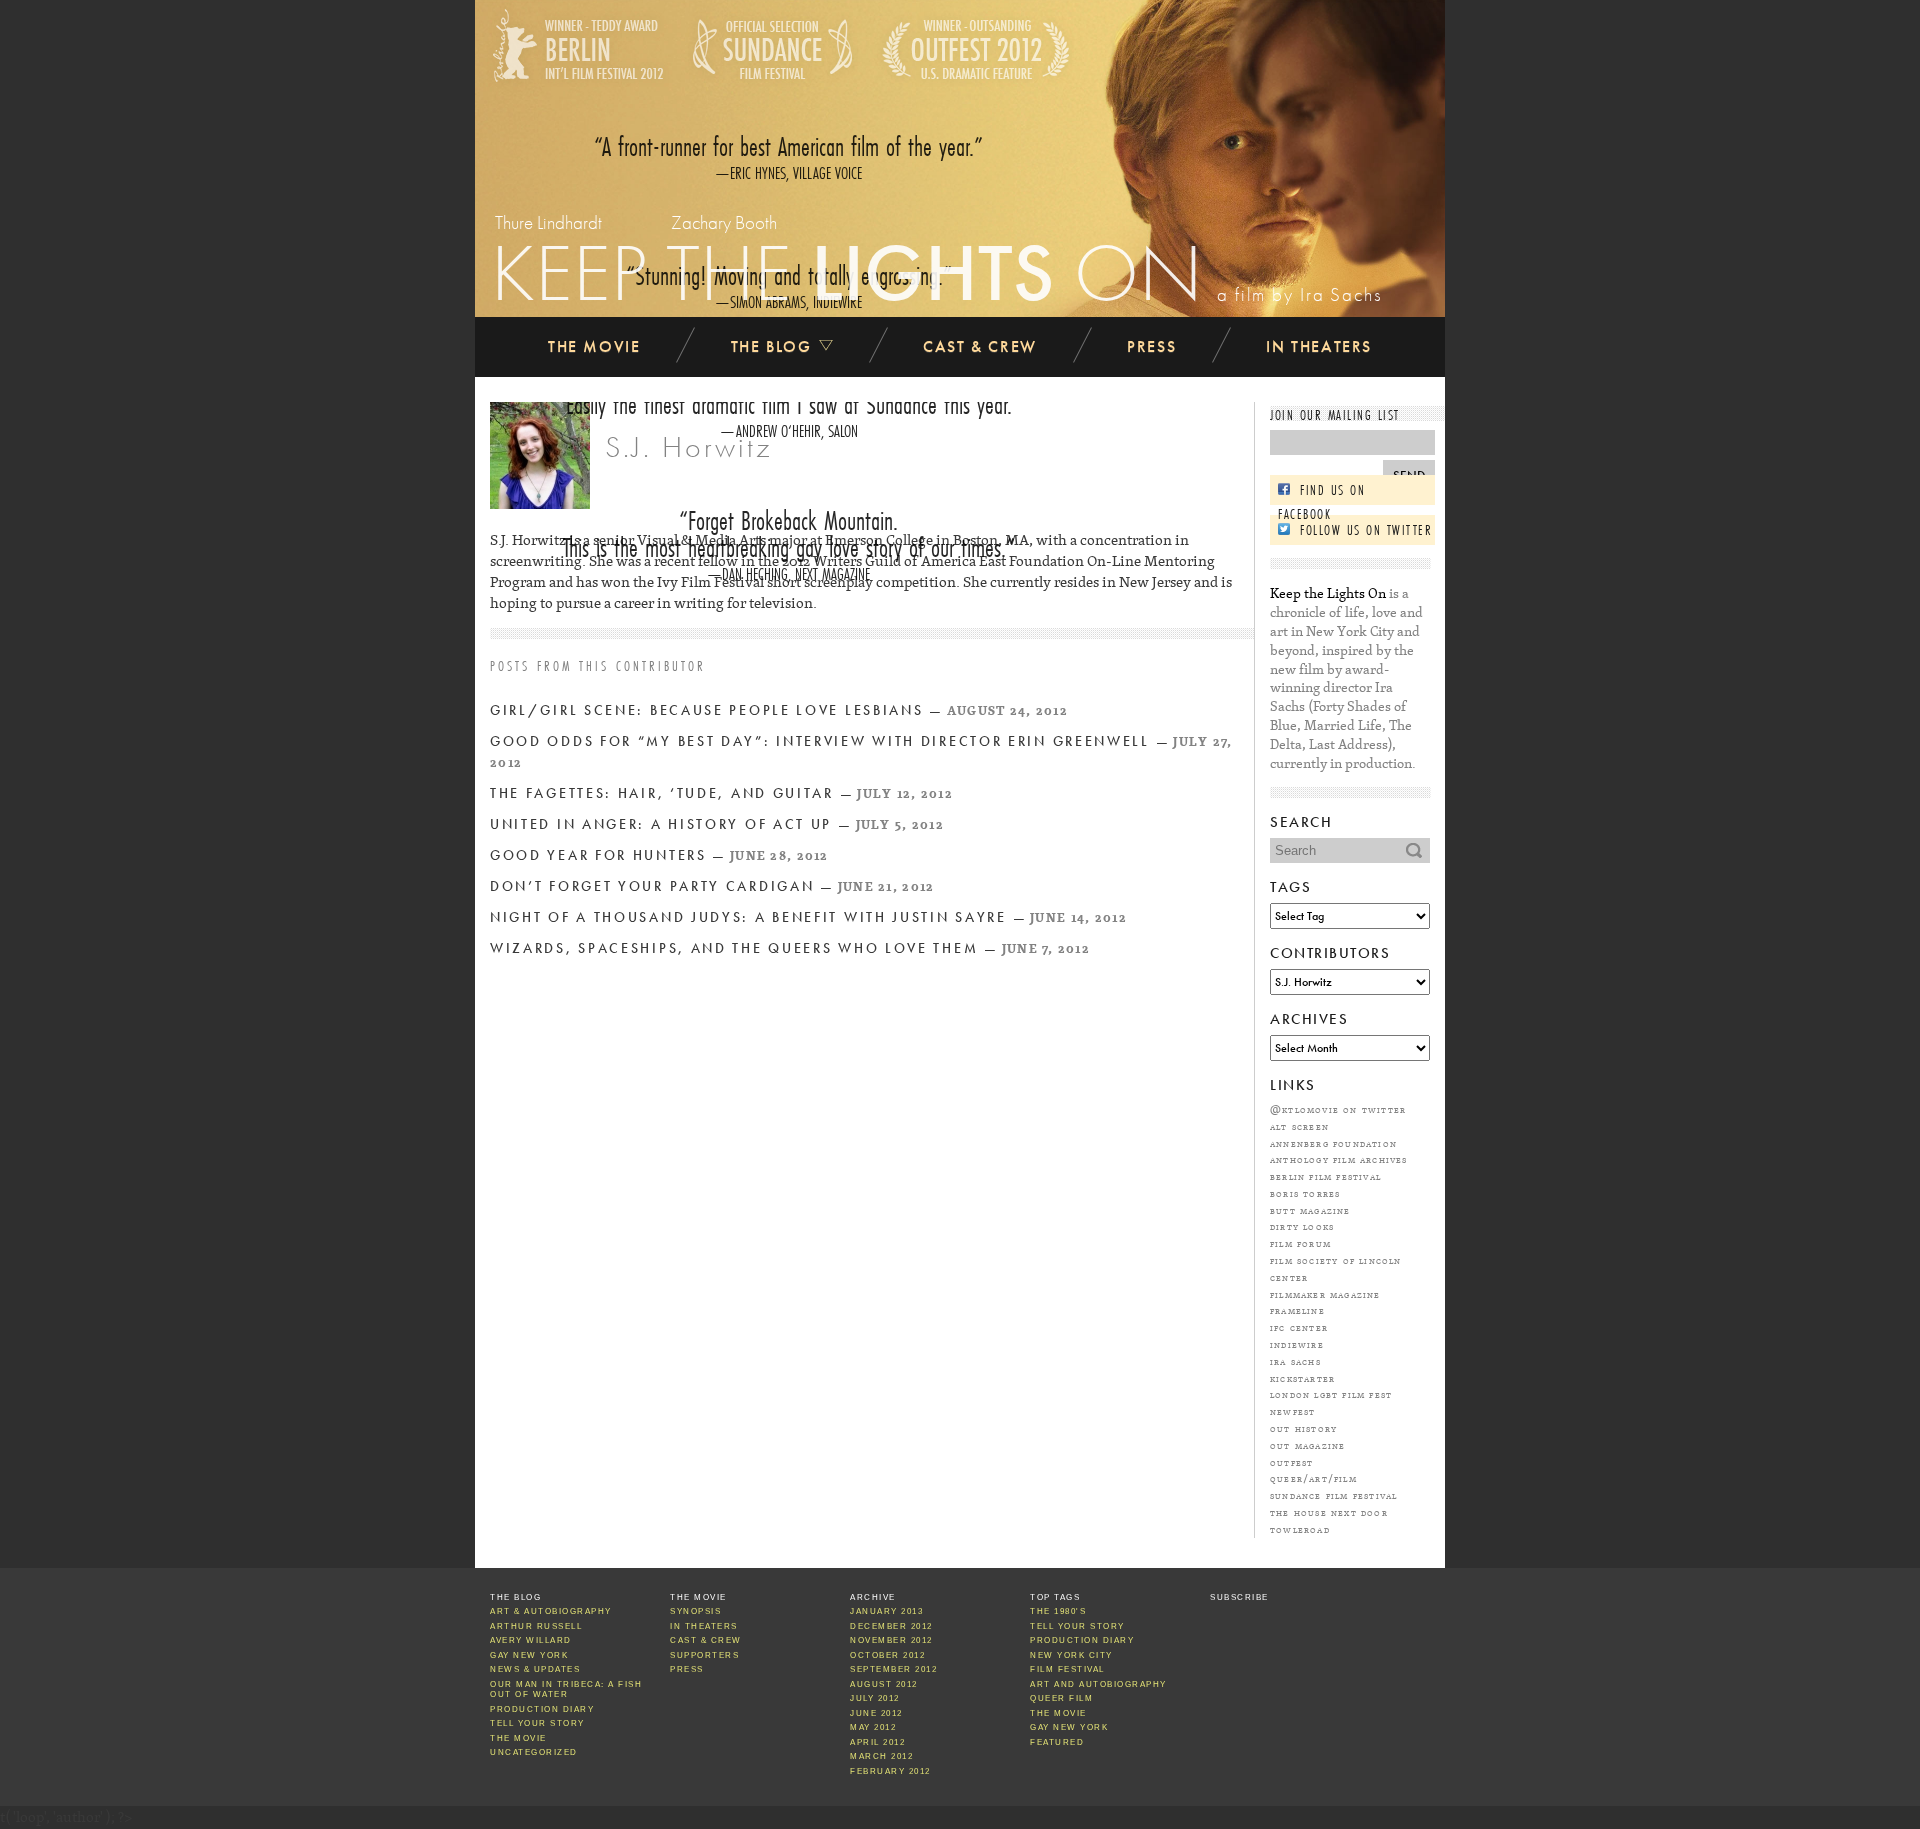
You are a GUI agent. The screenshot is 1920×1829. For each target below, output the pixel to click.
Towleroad (1300, 1529)
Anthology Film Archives (1339, 1159)
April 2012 (877, 1742)
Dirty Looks (1302, 1226)
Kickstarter (1302, 1378)
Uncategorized (534, 1752)
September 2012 (893, 1669)
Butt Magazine (1310, 1210)
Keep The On (847, 272)
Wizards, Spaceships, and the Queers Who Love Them (734, 948)
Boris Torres (1305, 1193)
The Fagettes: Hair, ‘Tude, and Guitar (662, 793)
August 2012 (884, 1684)
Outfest (1291, 1462)
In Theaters (1319, 346)
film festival (1067, 1669)
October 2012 (887, 1655)
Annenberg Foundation (1333, 1143)
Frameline (1297, 1310)
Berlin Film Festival (1325, 1176)
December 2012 (891, 1626)
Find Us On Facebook (1321, 492)
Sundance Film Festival (1333, 1495)
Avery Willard (531, 1640)
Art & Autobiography (551, 1611)
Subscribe (1239, 1597)
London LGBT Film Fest (1331, 1394)
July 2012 (875, 1698)
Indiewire (1297, 1344)
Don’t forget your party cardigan (652, 886)
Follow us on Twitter (1366, 530)
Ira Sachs (1295, 1361)
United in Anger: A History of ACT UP (661, 824)
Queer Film (1061, 1698)
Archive (873, 1597)
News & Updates (535, 1669)
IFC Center (1299, 1327)
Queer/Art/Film (1313, 1478)
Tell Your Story (537, 1723)
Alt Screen (1299, 1126)
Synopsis (695, 1611)
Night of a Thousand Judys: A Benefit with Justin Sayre (748, 917)
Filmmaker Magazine (1325, 1294)
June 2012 (876, 1713)
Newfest (1292, 1411)
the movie (1058, 1713)
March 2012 (881, 1756)
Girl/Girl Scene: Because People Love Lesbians (707, 710)
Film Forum (1300, 1243)
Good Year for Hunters (598, 855)
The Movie (594, 346)
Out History (1303, 1428)
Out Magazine (1307, 1445)
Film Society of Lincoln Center (1336, 1268)
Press (1151, 346)
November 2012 (891, 1640)
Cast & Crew (980, 346)
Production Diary (542, 1709)
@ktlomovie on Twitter (1338, 1109)
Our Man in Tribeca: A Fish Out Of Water (566, 1690)
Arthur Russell (536, 1626)
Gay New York (529, 1655)
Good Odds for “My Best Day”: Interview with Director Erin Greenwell (820, 741)
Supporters (704, 1655)
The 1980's (1058, 1611)
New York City (1071, 1655)
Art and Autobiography (1098, 1684)
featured (1057, 1742)
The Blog (774, 346)
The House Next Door (1329, 1512)
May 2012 (873, 1727)
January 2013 (886, 1611)
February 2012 (890, 1771)
